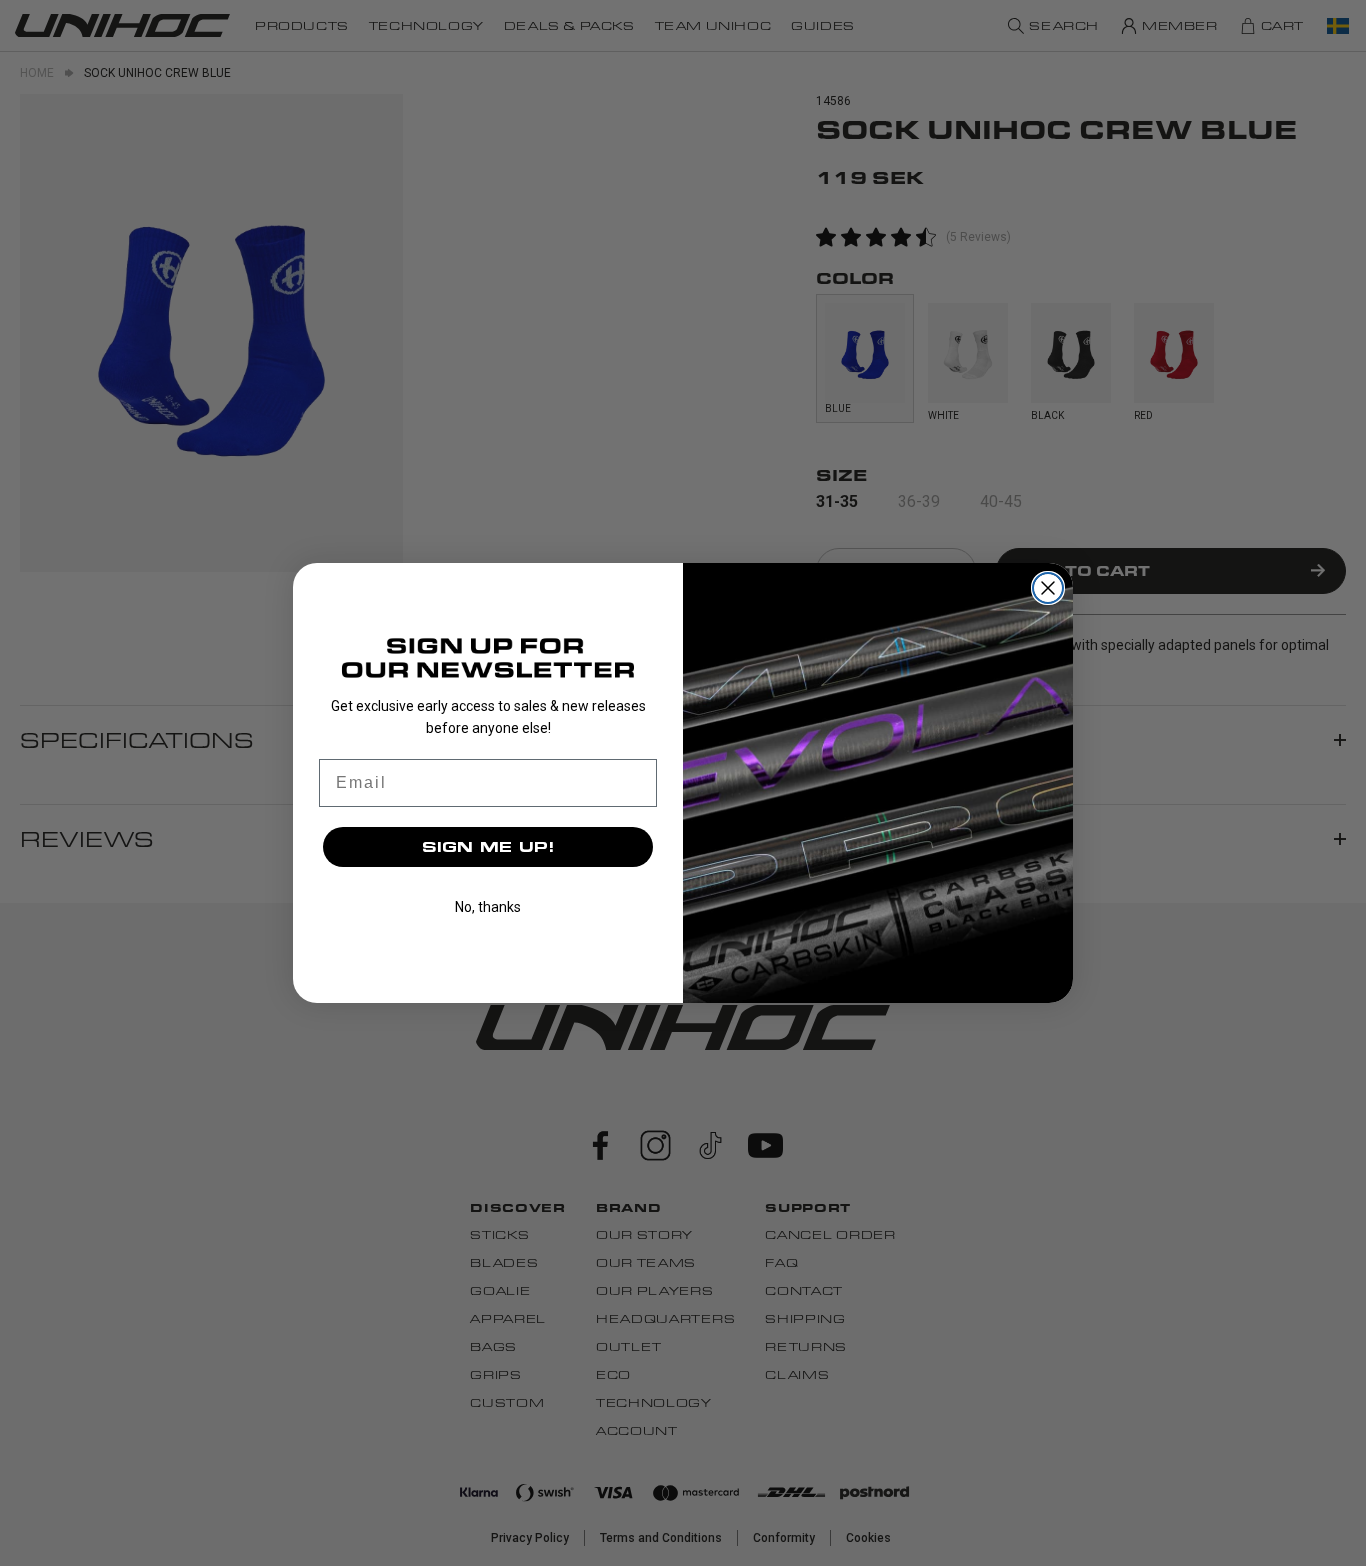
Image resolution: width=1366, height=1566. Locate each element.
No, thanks (488, 907)
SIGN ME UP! (488, 846)
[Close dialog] (1048, 588)
